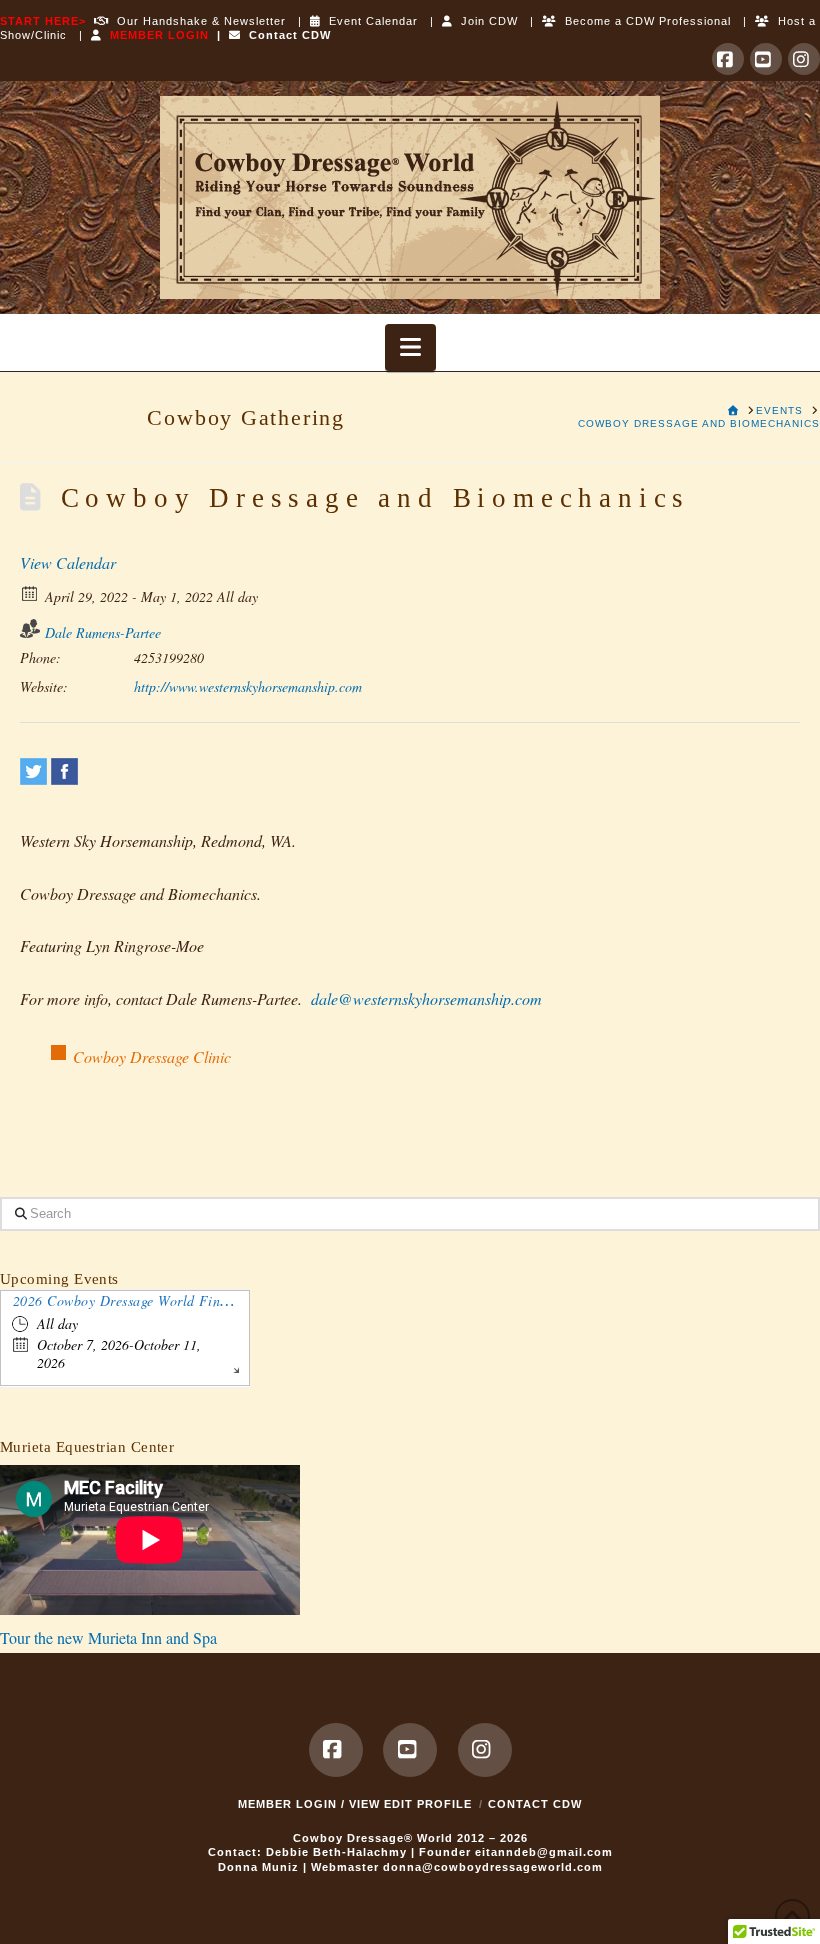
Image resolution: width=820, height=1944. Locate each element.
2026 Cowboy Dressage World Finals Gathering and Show (190, 1300)
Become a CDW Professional (644, 21)
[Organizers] (30, 628)
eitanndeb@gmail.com (544, 1852)
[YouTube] (766, 59)
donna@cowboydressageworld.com (493, 1867)
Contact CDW (286, 35)
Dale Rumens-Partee (103, 632)
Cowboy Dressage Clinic (152, 1056)
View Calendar (68, 562)
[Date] (30, 592)
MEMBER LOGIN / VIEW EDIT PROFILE (355, 1804)
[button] (410, 347)
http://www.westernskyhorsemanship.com (248, 686)
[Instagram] (804, 59)
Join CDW (485, 21)
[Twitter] (33, 771)
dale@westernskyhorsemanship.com (426, 998)
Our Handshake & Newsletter (197, 21)
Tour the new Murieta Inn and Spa (108, 1637)
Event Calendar (369, 21)
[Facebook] (728, 59)
